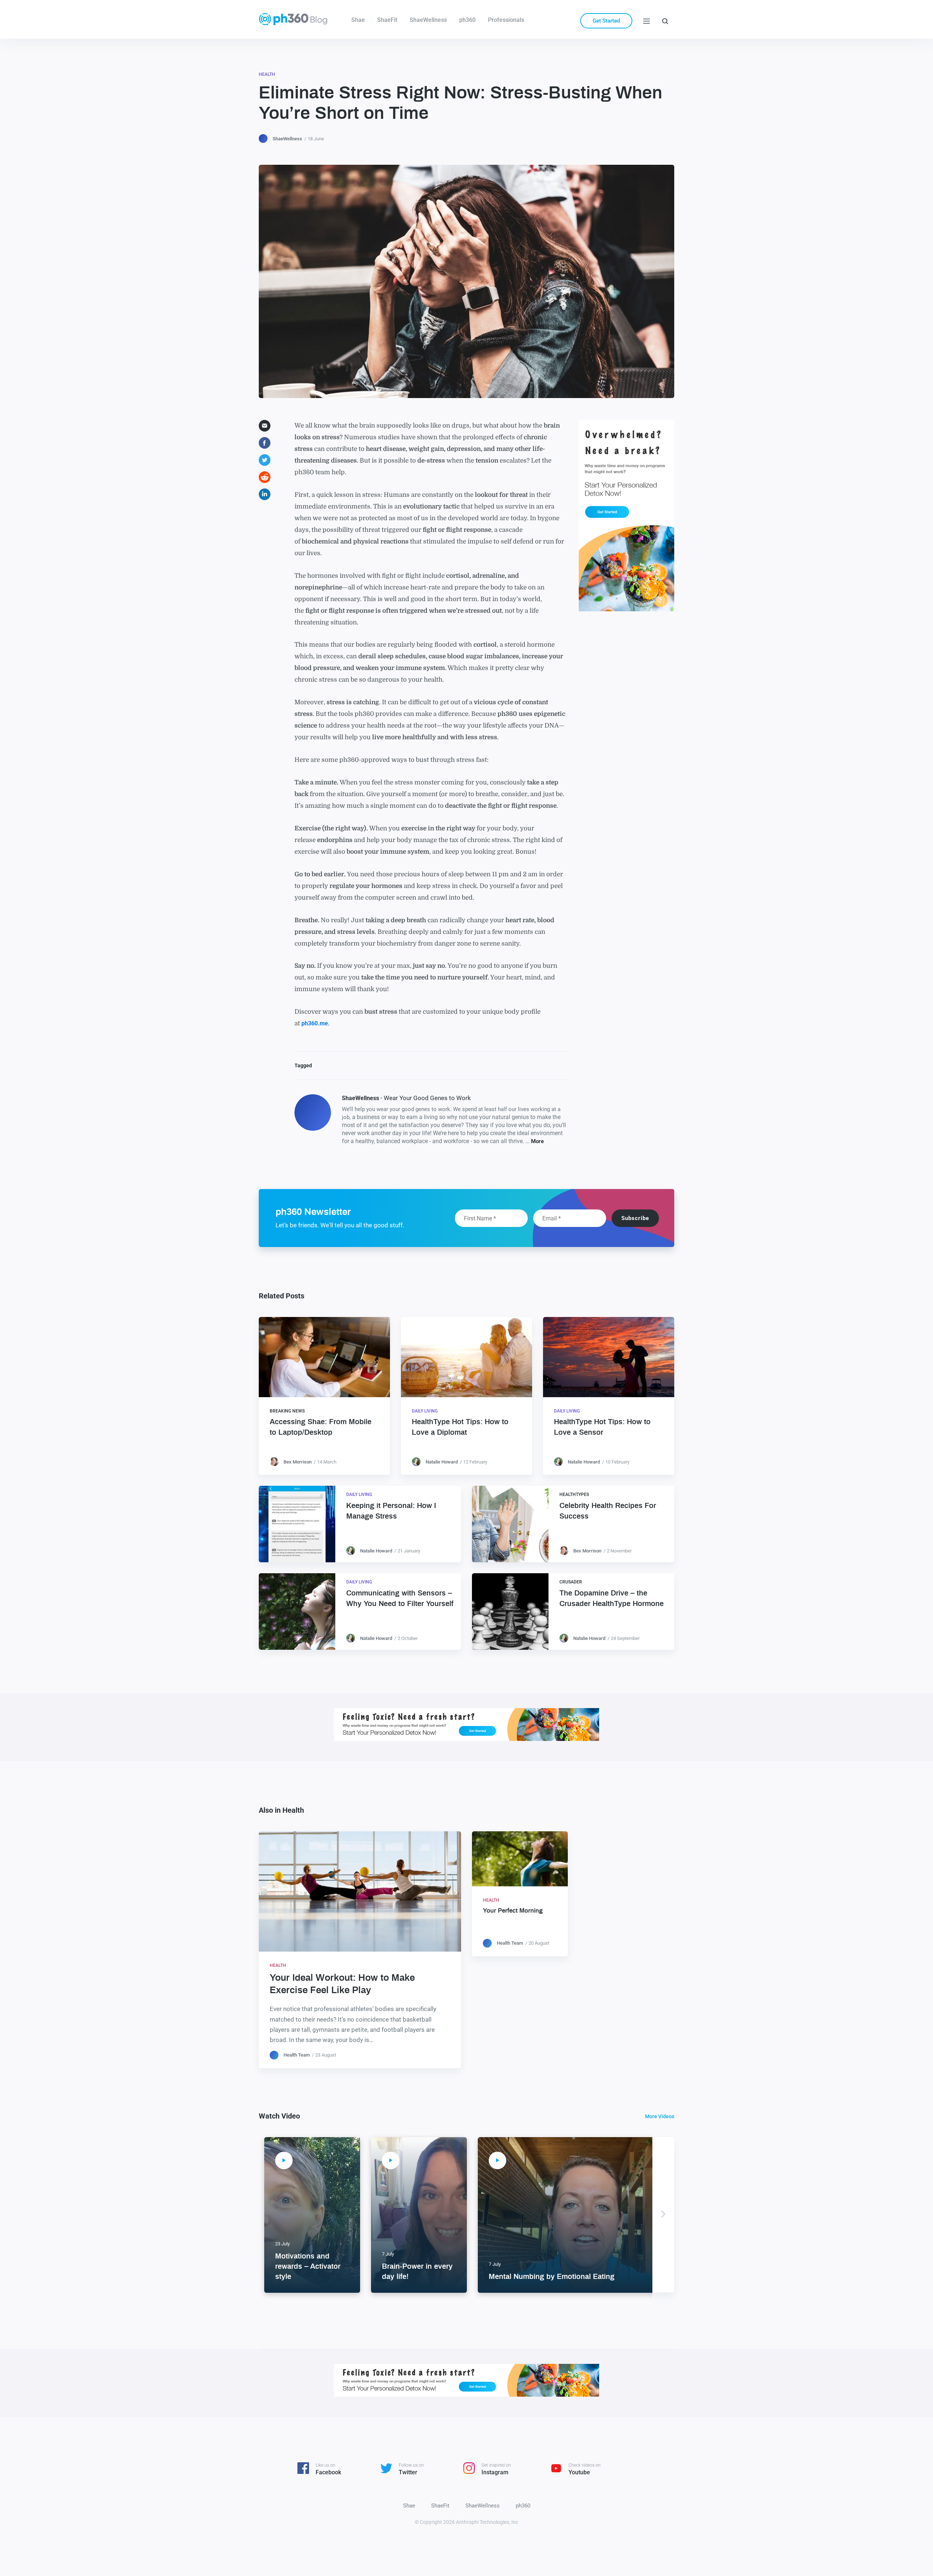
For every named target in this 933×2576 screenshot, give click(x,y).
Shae (358, 20)
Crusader (571, 1582)
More (537, 1141)
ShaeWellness (428, 20)
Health (267, 74)
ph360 (467, 20)
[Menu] (647, 21)
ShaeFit (387, 20)
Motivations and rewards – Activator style (308, 2267)
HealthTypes (574, 1494)
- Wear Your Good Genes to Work (406, 1098)
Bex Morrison (298, 1462)
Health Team (297, 2055)
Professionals (506, 20)
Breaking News (287, 1411)
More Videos (660, 2116)
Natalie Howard (442, 1462)
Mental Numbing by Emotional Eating (552, 2277)
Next (663, 2215)
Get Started (606, 21)
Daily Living (425, 1411)
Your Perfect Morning (513, 1911)
